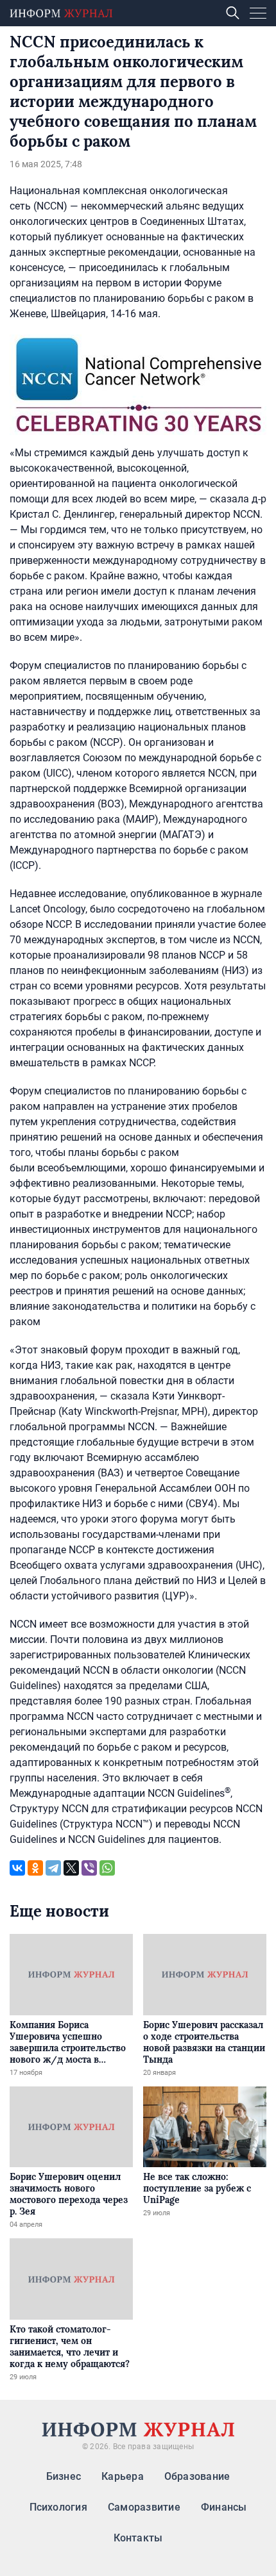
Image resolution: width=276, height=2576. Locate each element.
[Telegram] (53, 1868)
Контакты (138, 2538)
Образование (197, 2476)
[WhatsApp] (107, 1868)
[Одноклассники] (35, 1868)
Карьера (123, 2476)
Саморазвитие (144, 2507)
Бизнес (64, 2476)
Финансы (224, 2507)
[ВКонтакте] (17, 1868)
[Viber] (89, 1868)
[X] (71, 1868)
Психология (58, 2507)
